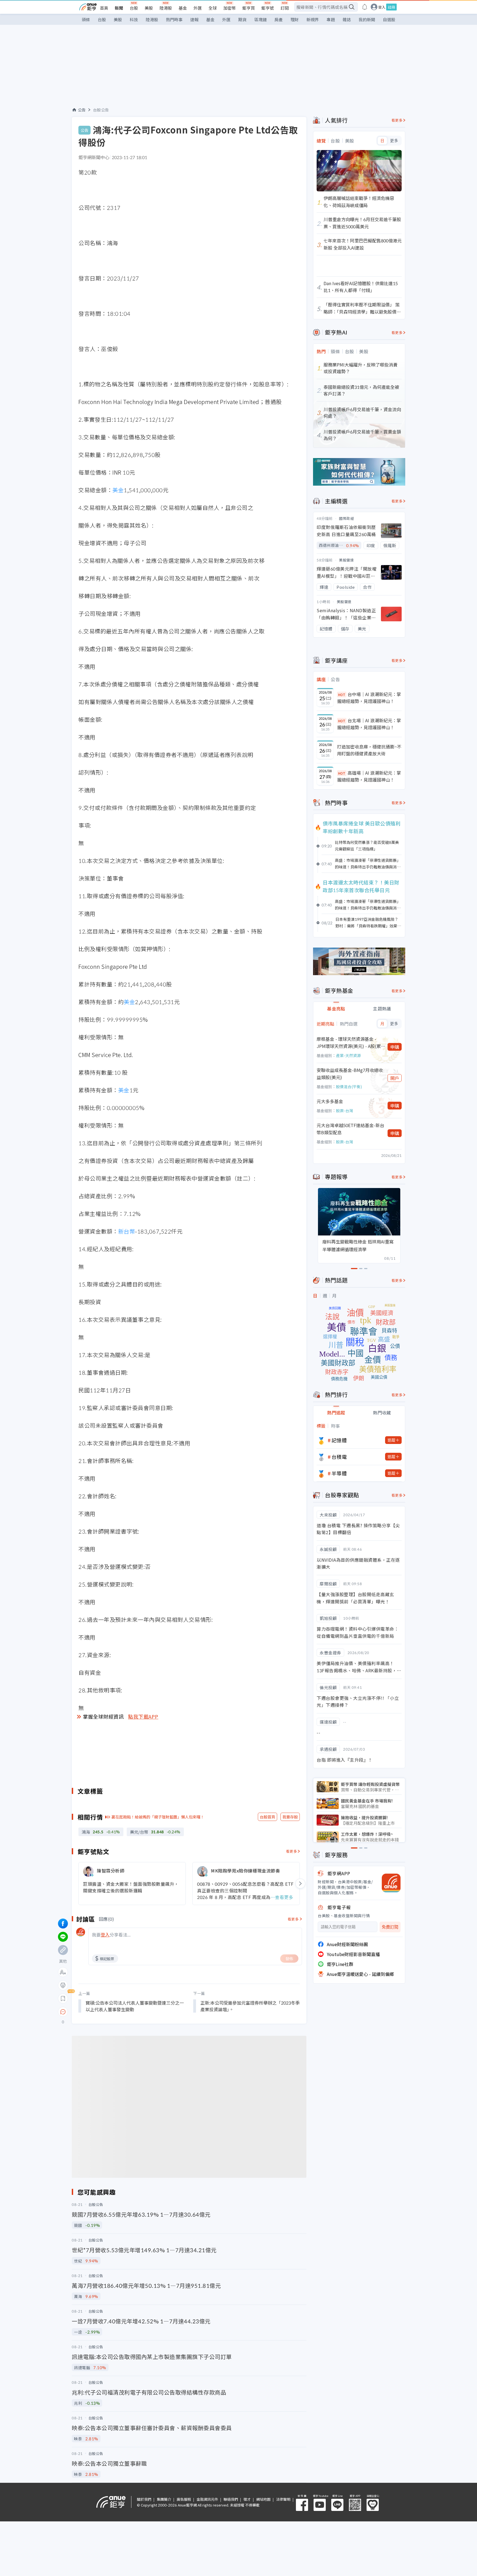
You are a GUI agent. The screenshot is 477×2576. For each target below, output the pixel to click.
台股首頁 (267, 1817)
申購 (395, 1047)
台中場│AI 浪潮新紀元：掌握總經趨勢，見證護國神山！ (369, 698)
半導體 (339, 1473)
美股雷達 (346, 560)
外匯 (198, 8)
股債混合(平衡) (349, 1087)
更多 (394, 141)
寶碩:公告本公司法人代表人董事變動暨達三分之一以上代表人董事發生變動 (135, 2006)
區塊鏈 (260, 19)
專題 (331, 19)
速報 (194, 19)
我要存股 (290, 1817)
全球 (213, 8)
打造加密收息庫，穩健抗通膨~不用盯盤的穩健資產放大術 (369, 750)
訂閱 (285, 8)
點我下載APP (143, 1716)
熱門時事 (174, 19)
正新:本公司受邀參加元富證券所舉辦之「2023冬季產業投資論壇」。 (250, 2006)
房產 (279, 19)
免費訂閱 (390, 1927)
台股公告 (101, 110)
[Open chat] (63, 2012)
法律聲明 (283, 2499)
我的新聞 (367, 19)
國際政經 (346, 518)
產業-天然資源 (348, 1055)
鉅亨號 (268, 8)
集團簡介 (164, 2499)
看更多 (292, 1851)
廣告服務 (184, 2499)
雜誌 (347, 19)
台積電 (339, 1457)
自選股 (389, 19)
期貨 (242, 19)
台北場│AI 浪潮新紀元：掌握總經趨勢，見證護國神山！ (369, 724)
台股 (134, 8)
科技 (134, 19)
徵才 (247, 2499)
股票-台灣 (344, 1111)
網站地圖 (263, 2499)
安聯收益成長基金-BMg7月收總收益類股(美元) (350, 1074)
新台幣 (127, 1231)
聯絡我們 (231, 2499)
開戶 (395, 1078)
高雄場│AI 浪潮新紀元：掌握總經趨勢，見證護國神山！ (369, 776)
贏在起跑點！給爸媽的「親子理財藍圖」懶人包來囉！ (158, 1817)
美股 (149, 8)
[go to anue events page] (365, 7)
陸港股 (166, 8)
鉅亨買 (249, 8)
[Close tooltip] (109, 2012)
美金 (118, 490)
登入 (382, 7)
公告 (82, 110)
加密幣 (230, 8)
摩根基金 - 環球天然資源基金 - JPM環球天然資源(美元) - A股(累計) (349, 1043)
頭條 (86, 19)
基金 (183, 8)
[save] (63, 1999)
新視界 (313, 19)
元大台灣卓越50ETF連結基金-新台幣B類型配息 (350, 1129)
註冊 (391, 7)
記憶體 (339, 1440)
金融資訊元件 (207, 2499)
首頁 (104, 8)
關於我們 (144, 2499)
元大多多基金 (330, 1101)
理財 (295, 19)
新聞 (119, 8)
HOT (342, 695)
